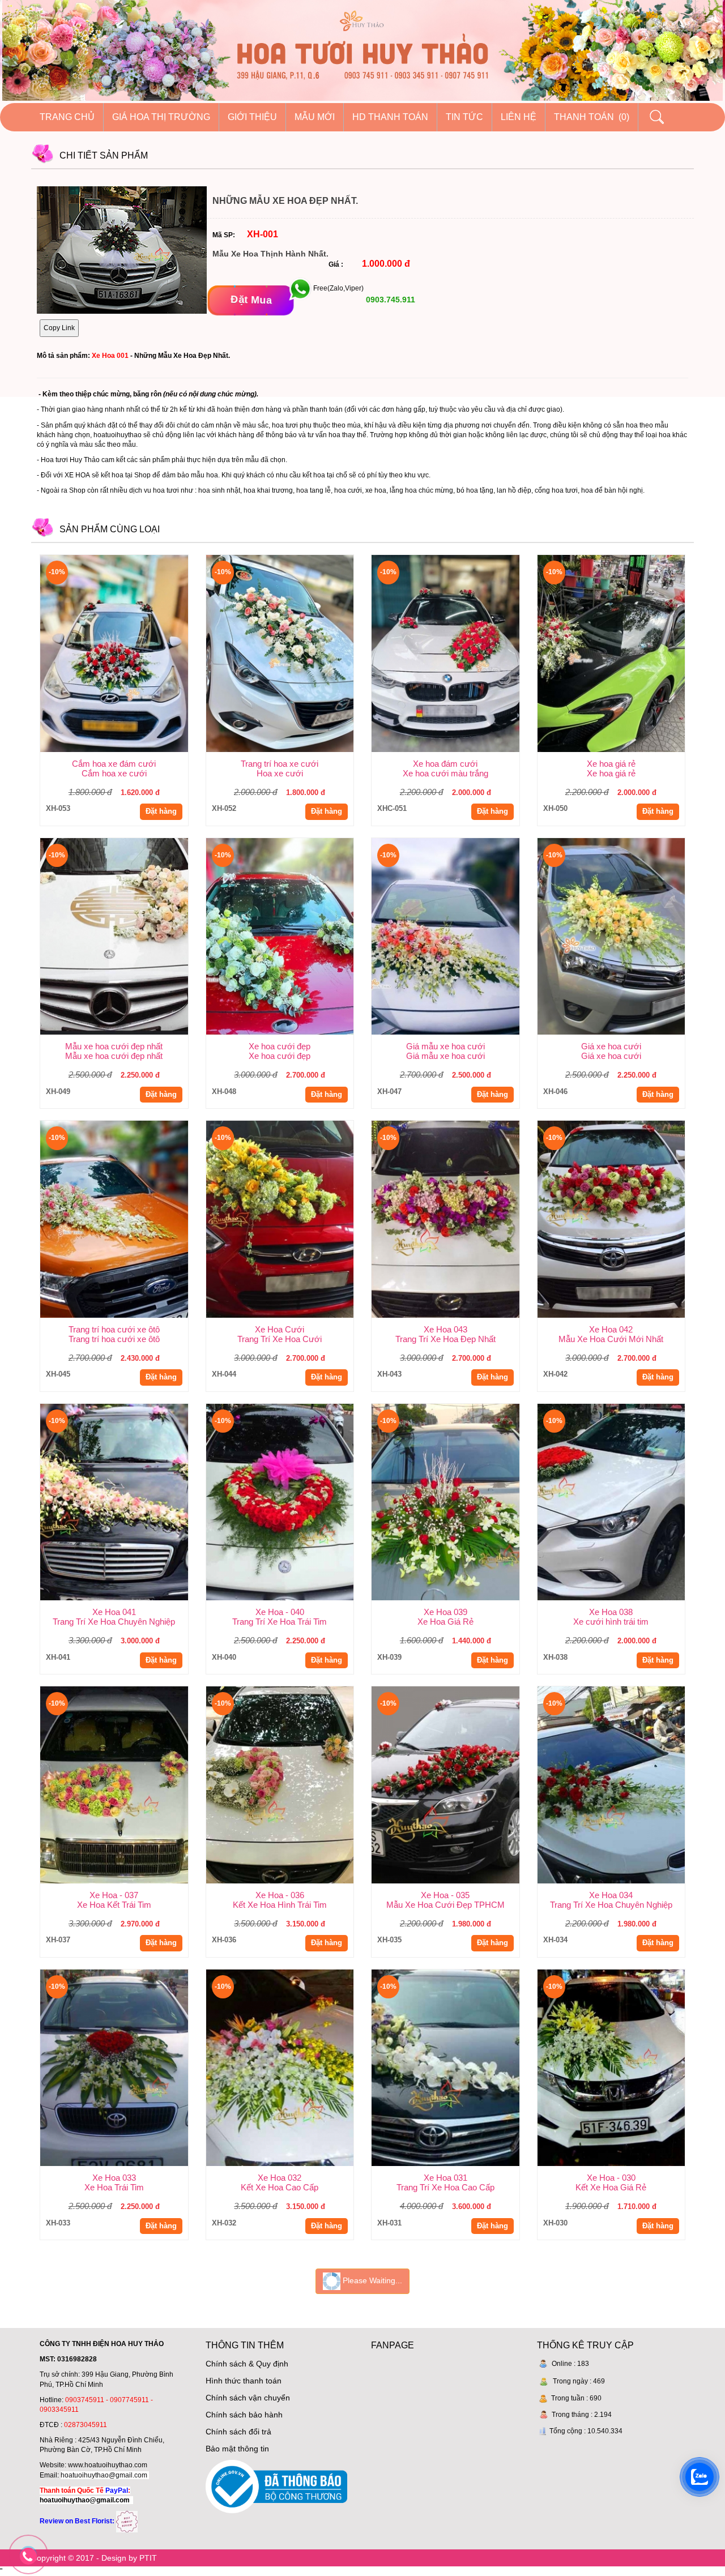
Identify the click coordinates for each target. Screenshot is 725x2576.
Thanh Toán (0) (592, 117)
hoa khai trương (268, 490)
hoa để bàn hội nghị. (613, 490)
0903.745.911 (389, 300)
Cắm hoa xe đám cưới (114, 764)
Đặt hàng (161, 811)
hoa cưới (348, 490)
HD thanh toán (390, 117)
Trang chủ (67, 117)
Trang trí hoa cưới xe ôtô (114, 1329)
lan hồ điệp (514, 490)
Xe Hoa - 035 (445, 1895)
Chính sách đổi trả (238, 2432)
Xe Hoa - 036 (280, 1895)
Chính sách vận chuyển (248, 2398)
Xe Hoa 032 (280, 2178)
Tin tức (464, 117)
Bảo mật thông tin (237, 2449)
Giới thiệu (252, 117)
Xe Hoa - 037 (114, 1895)
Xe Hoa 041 (114, 1612)
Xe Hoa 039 (445, 1612)
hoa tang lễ (314, 490)
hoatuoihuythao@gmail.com (104, 2475)
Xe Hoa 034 (611, 1895)
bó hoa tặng (475, 490)
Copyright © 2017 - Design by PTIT (94, 2558)
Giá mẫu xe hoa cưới (445, 1046)
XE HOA (77, 475)
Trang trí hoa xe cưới (280, 764)
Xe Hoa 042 (611, 1329)
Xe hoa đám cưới (445, 764)
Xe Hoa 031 (445, 2178)
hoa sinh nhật (219, 490)
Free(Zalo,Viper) (338, 289)
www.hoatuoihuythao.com (108, 2465)
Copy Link (59, 328)
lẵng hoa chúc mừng (421, 490)
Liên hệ (519, 117)
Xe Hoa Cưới (280, 1329)
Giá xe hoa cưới (611, 1046)
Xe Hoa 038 (611, 1612)
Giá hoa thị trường (161, 117)
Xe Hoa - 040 (280, 1612)
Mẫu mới (315, 117)
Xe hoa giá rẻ (611, 764)
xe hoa (376, 490)
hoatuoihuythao (118, 435)
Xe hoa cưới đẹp (280, 1046)
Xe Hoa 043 (445, 1329)
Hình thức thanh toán (244, 2381)
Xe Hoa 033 (114, 2178)
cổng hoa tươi (556, 490)
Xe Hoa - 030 (611, 2178)
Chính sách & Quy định (247, 2364)
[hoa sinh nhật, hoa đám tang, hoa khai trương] (127, 2521)
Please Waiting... (371, 2280)
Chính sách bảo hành (244, 2415)
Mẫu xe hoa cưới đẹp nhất (114, 1046)
